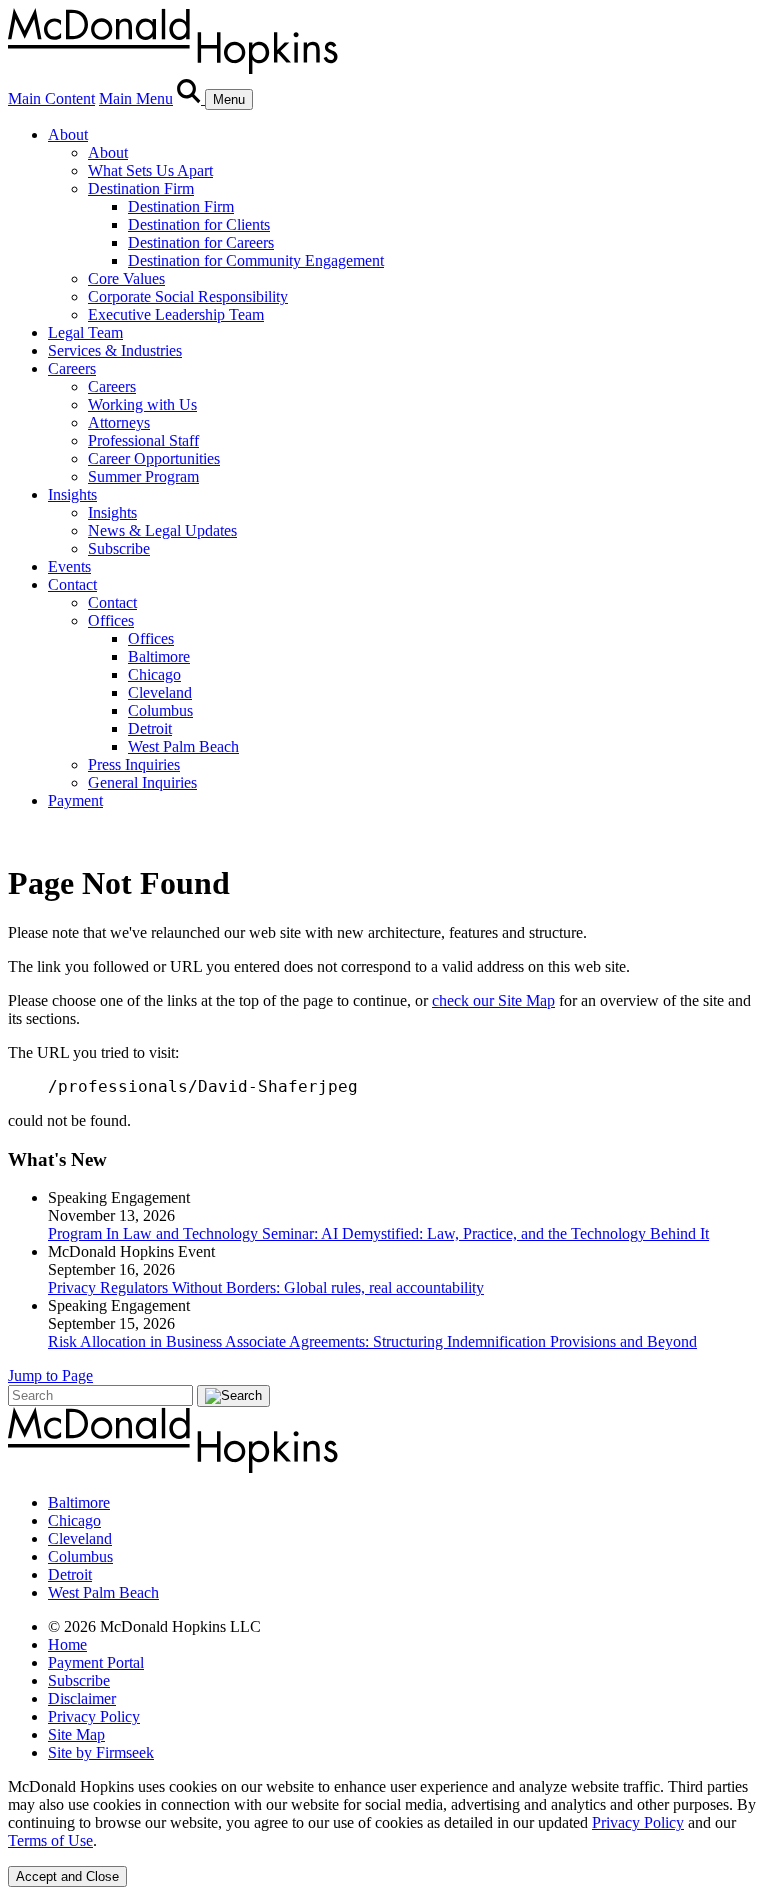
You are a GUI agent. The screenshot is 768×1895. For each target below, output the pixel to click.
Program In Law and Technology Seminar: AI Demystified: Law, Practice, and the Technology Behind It (378, 1233)
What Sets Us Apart (150, 170)
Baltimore (159, 656)
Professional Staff (143, 440)
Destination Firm (141, 188)
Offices (111, 620)
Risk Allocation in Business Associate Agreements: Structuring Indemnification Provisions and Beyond (372, 1341)
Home (67, 1644)
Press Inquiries (134, 764)
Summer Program (143, 476)
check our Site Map (493, 1000)
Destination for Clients (199, 224)
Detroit (150, 728)
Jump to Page (50, 1375)
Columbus (160, 710)
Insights (72, 494)
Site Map (76, 1734)
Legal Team (85, 332)
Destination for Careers (201, 242)
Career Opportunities (154, 458)
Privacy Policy (94, 1716)
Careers (72, 368)
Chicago (154, 674)
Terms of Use (50, 1840)
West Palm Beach (183, 746)
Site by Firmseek (101, 1752)
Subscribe (119, 548)
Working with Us (142, 404)
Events (69, 566)
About (68, 134)
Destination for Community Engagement (256, 260)
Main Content (51, 98)
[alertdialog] (384, 1832)
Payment (75, 800)
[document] (384, 1814)
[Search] (191, 98)
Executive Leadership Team (176, 314)
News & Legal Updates (162, 530)
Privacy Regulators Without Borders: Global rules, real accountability (266, 1287)
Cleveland (160, 692)
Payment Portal (96, 1662)
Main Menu (136, 98)
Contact (72, 584)
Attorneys (119, 422)
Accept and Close (67, 1876)
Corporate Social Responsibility (188, 296)
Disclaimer (82, 1698)
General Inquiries (142, 782)
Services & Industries (115, 350)
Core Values (126, 278)
